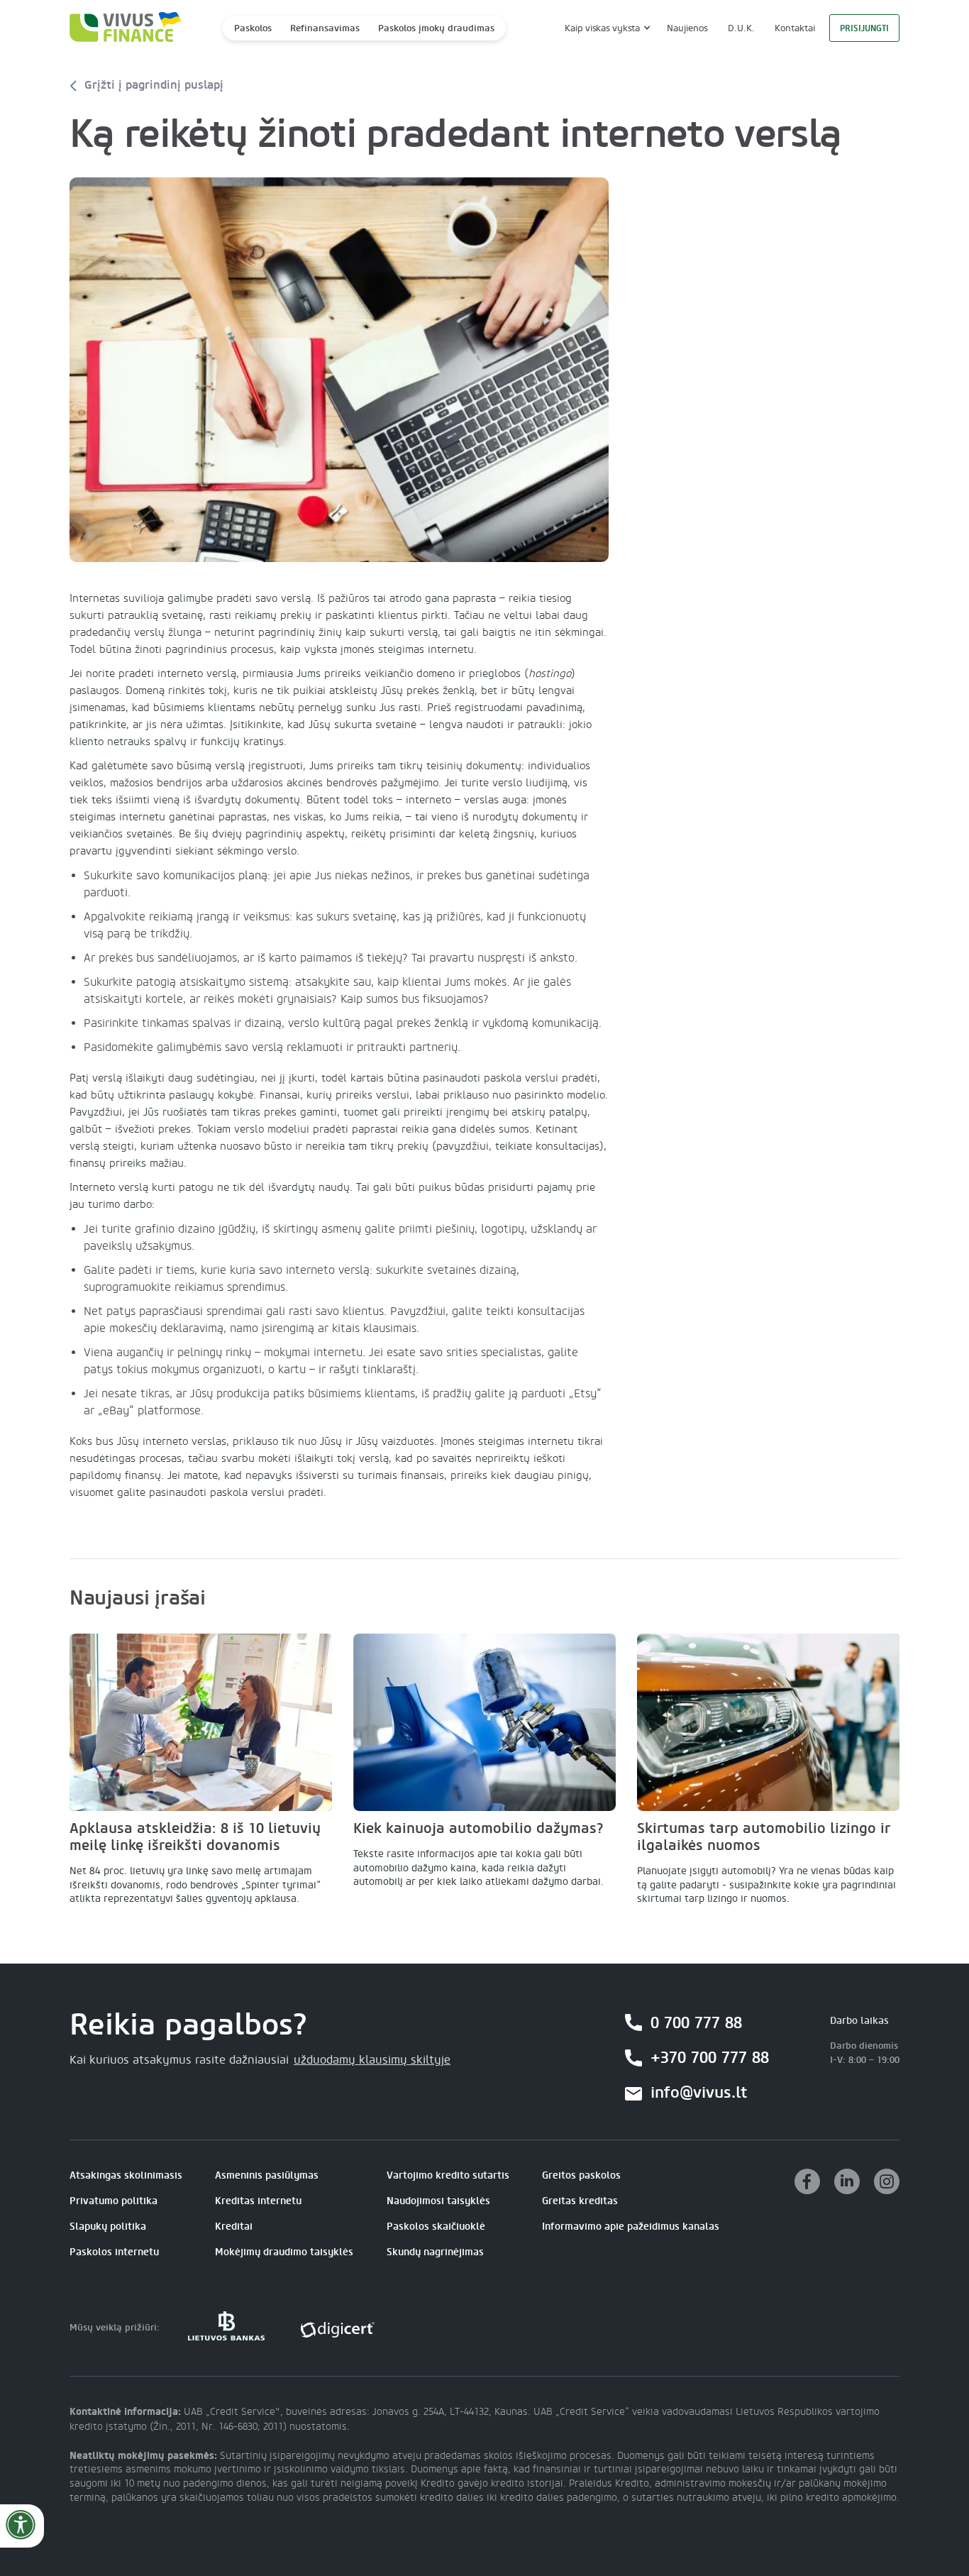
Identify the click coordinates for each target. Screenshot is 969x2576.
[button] (606, 28)
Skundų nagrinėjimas (435, 2252)
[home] (121, 28)
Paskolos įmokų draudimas (436, 28)
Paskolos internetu (114, 2252)
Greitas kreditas (580, 2201)
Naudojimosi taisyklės (438, 2201)
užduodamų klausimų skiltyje (372, 2060)
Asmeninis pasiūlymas (267, 2175)
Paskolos (253, 28)
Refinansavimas (325, 28)
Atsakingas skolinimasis (126, 2175)
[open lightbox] (339, 370)
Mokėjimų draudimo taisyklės (284, 2252)
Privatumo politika (113, 2201)
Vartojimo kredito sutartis (448, 2175)
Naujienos (687, 28)
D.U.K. (741, 28)
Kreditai (234, 2227)
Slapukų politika (108, 2227)
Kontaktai (795, 28)
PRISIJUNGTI (864, 28)
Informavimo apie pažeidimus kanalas (631, 2227)
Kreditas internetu (258, 2201)
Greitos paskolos (581, 2175)
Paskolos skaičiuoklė (436, 2227)
